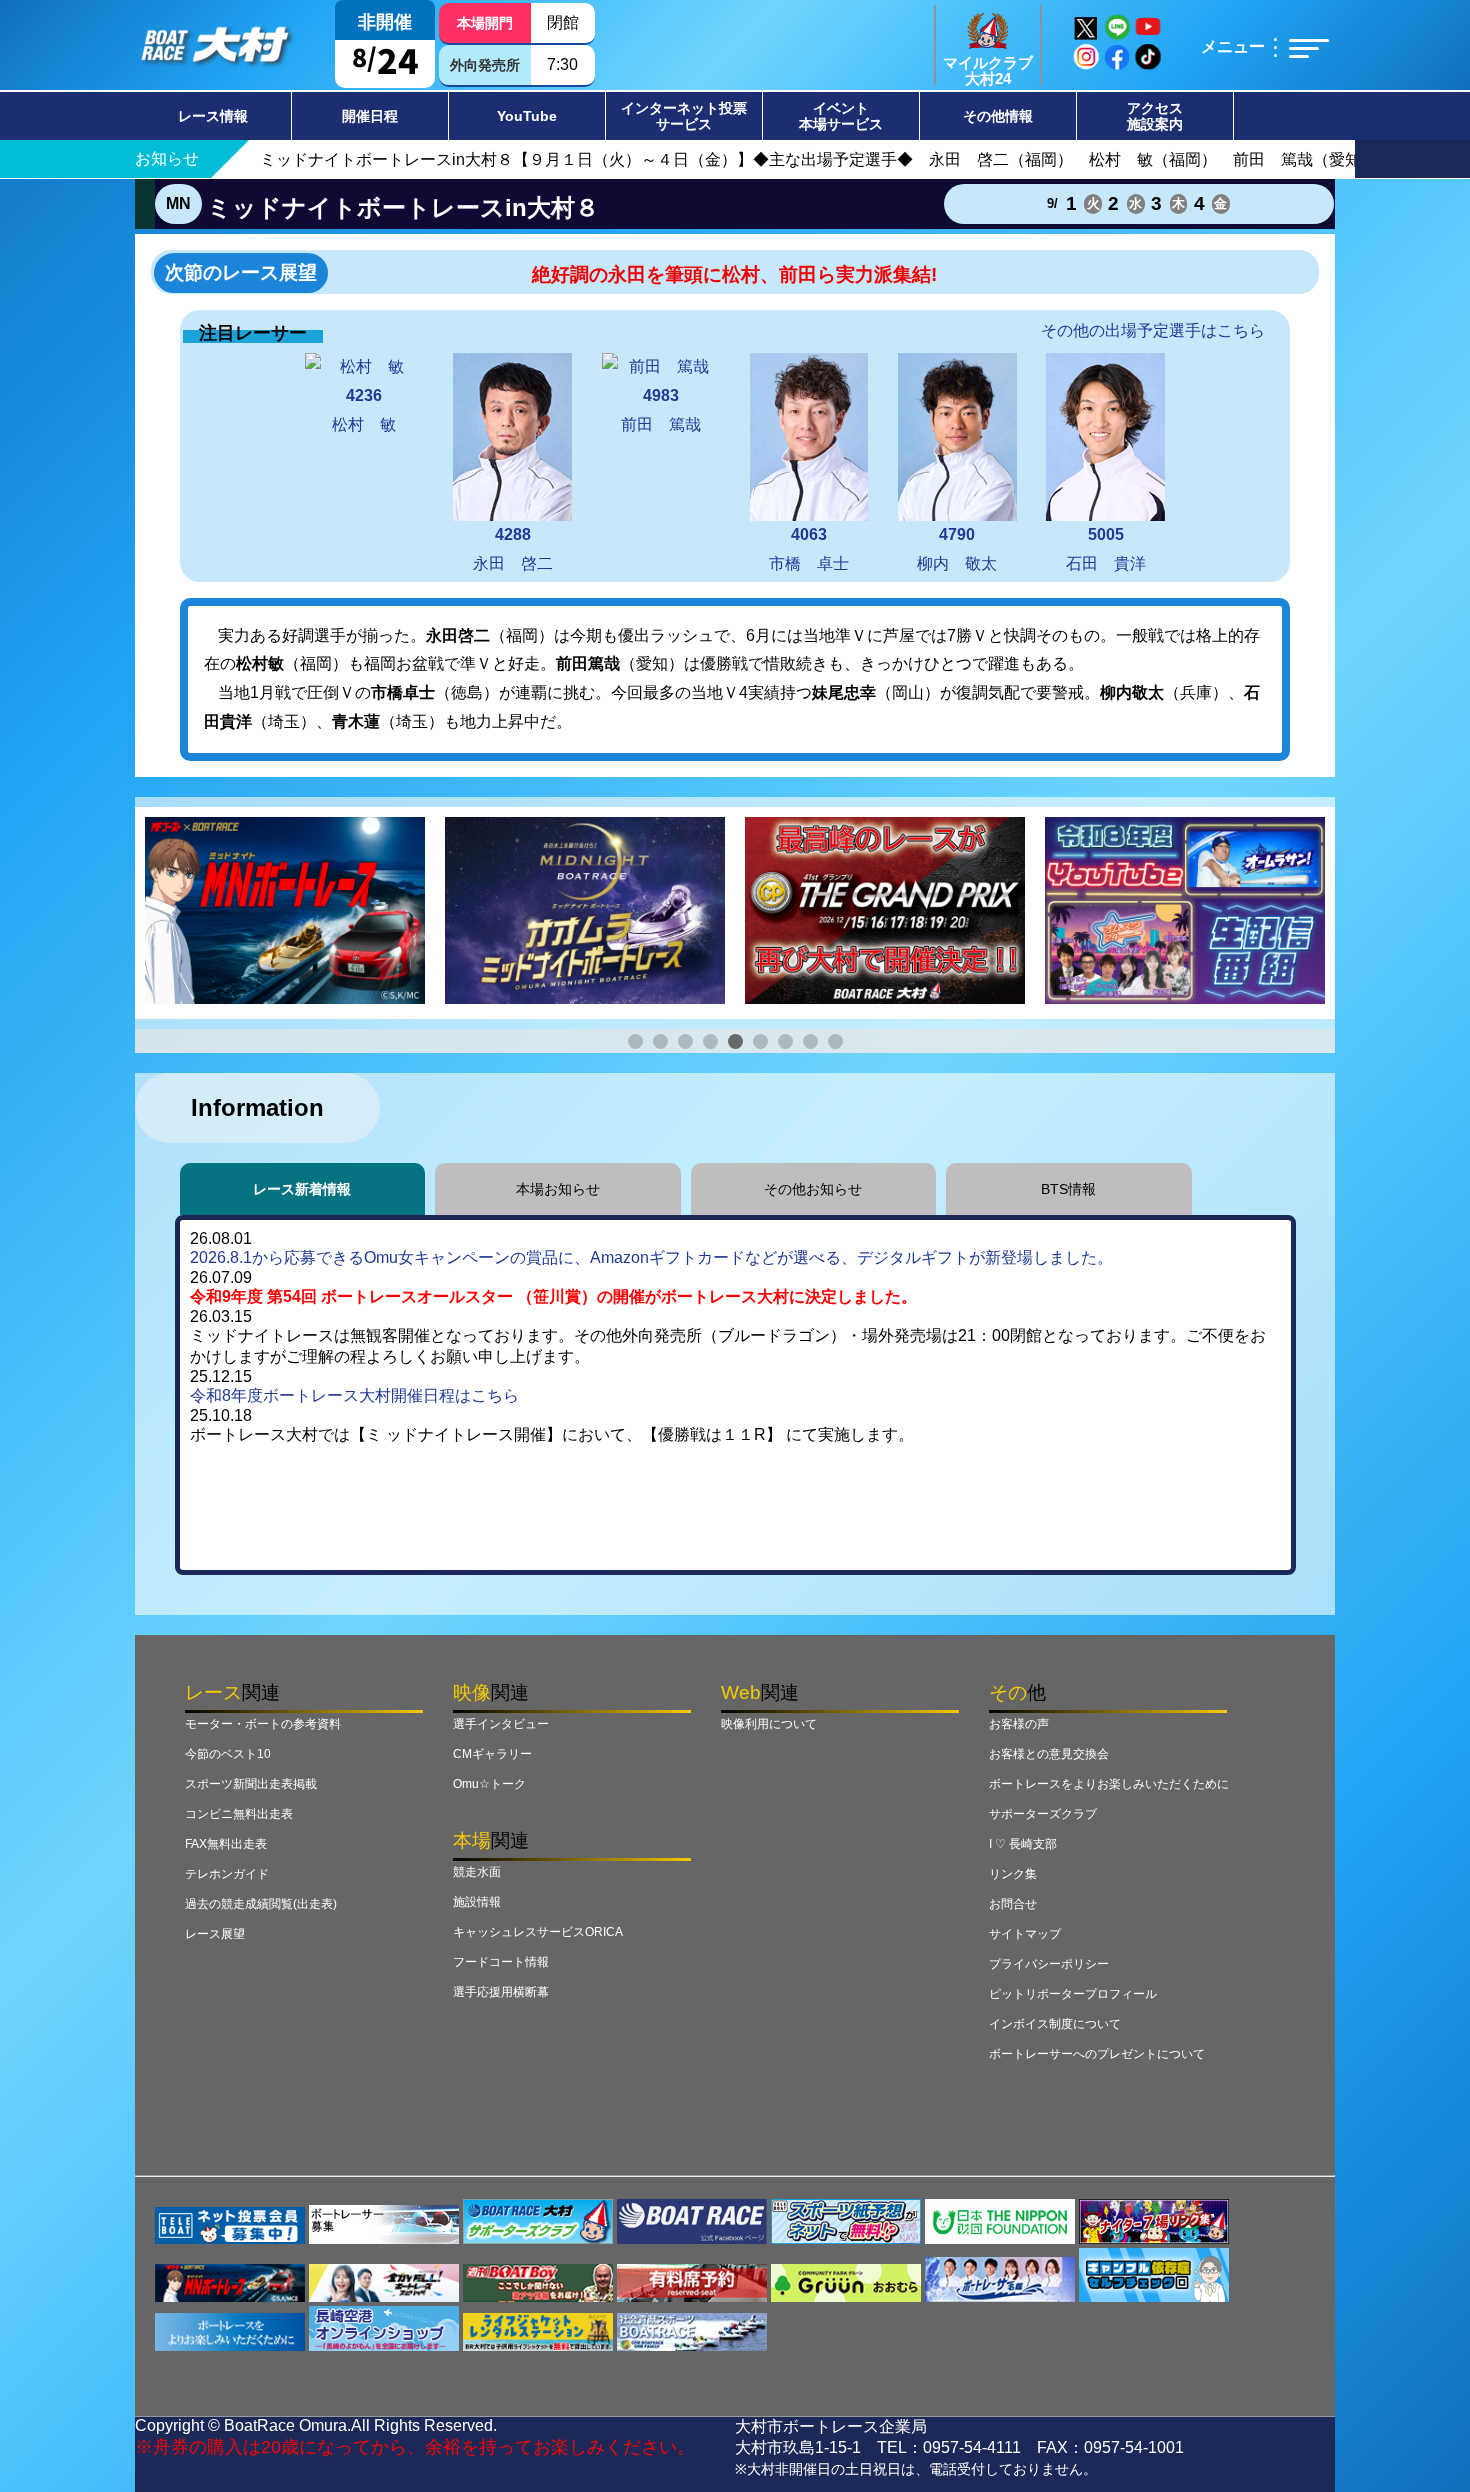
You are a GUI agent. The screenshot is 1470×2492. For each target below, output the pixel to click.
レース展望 (215, 1934)
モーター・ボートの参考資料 (263, 1724)
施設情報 (477, 1902)
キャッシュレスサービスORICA (538, 1932)
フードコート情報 (501, 1962)
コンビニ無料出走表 (239, 1814)
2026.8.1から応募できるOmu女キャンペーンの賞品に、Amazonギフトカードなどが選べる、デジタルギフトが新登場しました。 (651, 1257)
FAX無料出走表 (226, 1844)
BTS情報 (1068, 1189)
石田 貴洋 (1106, 549)
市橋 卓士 (809, 549)
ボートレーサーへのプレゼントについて (1097, 2054)
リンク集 (1013, 1874)
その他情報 (998, 116)
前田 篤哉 (661, 410)
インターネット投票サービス (684, 116)
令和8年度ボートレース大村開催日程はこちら (354, 1395)
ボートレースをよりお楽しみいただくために (1109, 1784)
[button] (635, 1041)
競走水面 (477, 1872)
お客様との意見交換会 (1049, 1754)
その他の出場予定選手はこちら (1153, 330)
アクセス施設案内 (1155, 116)
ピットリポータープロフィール (1073, 1994)
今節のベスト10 (228, 1754)
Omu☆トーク (489, 1784)
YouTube (527, 116)
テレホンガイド (227, 1874)
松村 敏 (364, 410)
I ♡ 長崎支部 (1023, 1844)
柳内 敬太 (957, 549)
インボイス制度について (1055, 2024)
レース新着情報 (302, 1189)
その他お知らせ (813, 1189)
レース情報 (213, 116)
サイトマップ (1025, 1934)
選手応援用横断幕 (501, 1992)
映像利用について (769, 1724)
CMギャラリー (492, 1754)
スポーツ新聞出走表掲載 (251, 1784)
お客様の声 (1019, 1724)
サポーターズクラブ (1043, 1814)
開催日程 (370, 116)
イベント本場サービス (841, 116)
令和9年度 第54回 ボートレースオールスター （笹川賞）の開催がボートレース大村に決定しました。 (553, 1296)
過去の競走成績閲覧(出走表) (261, 1904)
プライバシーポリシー (1049, 1964)
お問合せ (1013, 1904)
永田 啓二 (513, 549)
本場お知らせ (558, 1189)
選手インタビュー (501, 1724)
